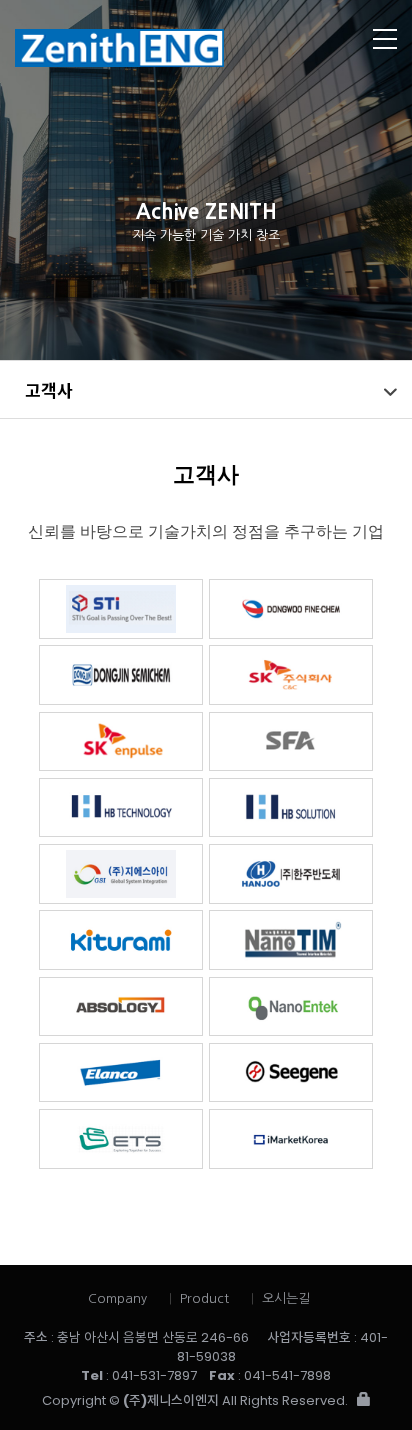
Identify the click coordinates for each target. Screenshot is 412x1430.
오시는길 (286, 1298)
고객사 (49, 389)
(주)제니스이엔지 (165, 47)
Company (117, 1298)
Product (204, 1298)
